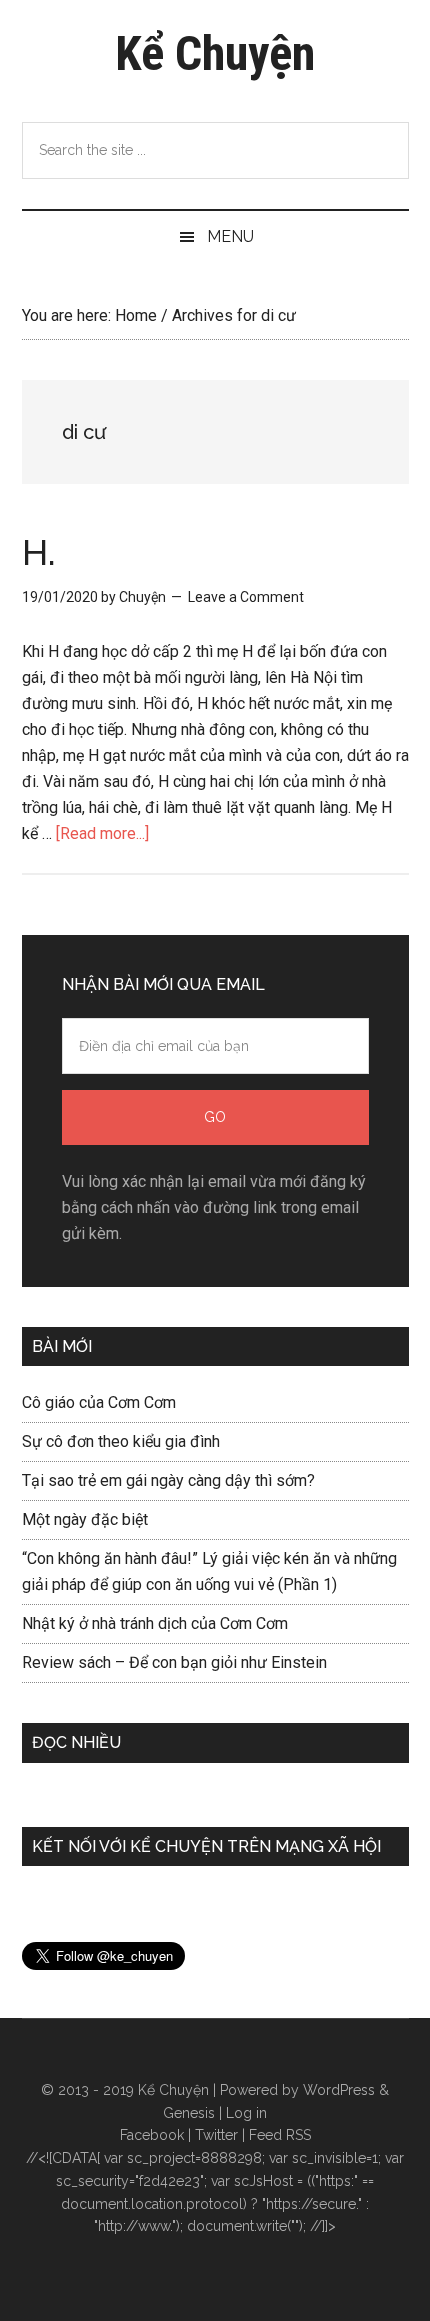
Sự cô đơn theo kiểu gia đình (121, 1441)
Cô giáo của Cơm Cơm (99, 1402)
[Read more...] (102, 833)
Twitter (216, 2135)
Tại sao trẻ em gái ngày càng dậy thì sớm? (168, 1480)
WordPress (339, 2090)
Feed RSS (280, 2135)
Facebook (152, 2135)
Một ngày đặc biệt (85, 1519)
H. (39, 552)
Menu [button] (230, 236)
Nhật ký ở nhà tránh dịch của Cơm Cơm (155, 1623)
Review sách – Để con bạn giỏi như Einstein (174, 1662)
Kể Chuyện (215, 53)
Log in (246, 2113)
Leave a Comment (246, 597)
